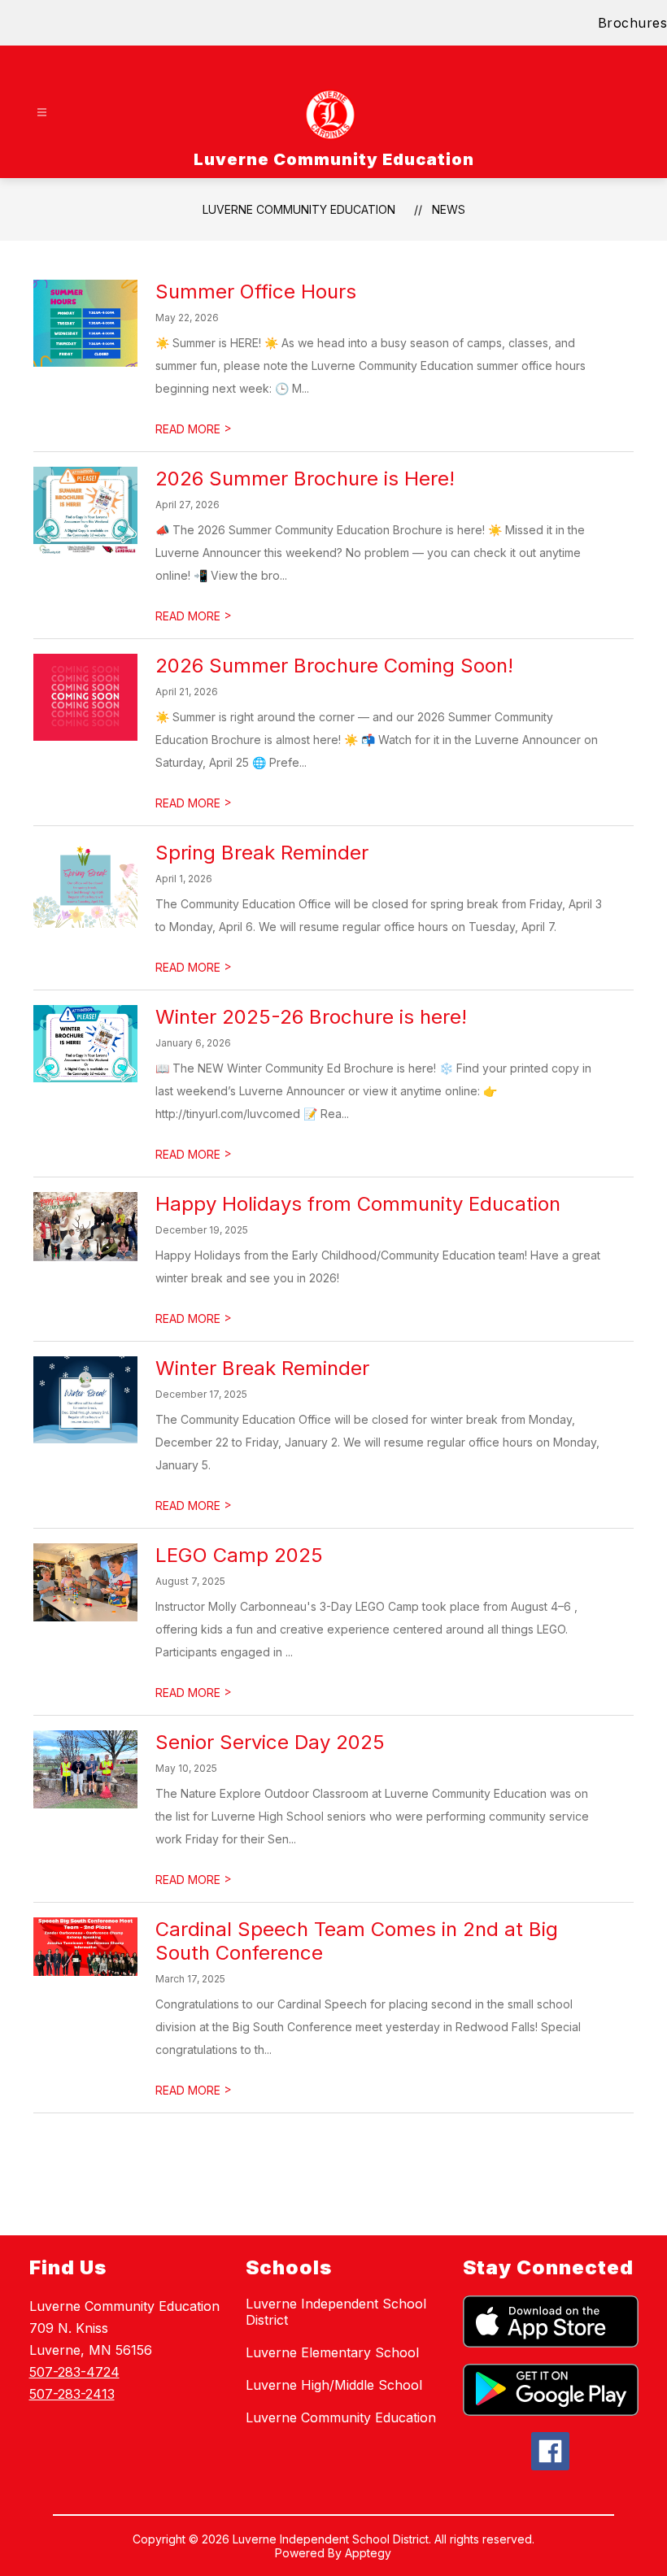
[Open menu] (42, 113)
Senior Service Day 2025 (270, 1742)
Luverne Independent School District (336, 2312)
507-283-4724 (74, 2372)
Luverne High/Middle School (334, 2385)
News (449, 209)
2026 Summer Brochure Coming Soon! (334, 666)
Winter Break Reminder (262, 1368)
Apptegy (368, 2553)
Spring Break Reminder (262, 853)
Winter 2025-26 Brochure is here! (311, 1017)
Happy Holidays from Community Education (358, 1204)
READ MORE (194, 429)
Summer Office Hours (256, 292)
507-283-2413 (72, 2394)
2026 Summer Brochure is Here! (305, 479)
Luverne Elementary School (332, 2352)
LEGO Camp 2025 (239, 1555)
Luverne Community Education (299, 209)
